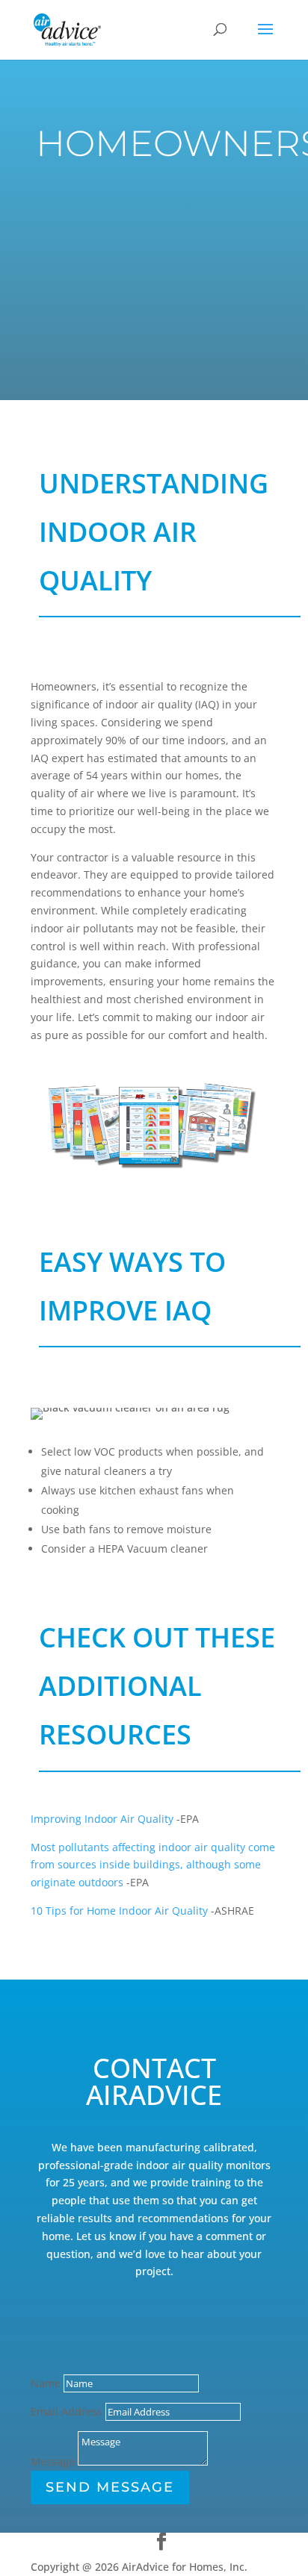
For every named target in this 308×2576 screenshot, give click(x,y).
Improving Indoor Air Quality (102, 1819)
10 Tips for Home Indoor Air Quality (119, 1911)
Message (53, 2461)
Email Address (67, 2411)
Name (46, 2383)
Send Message (110, 2487)
